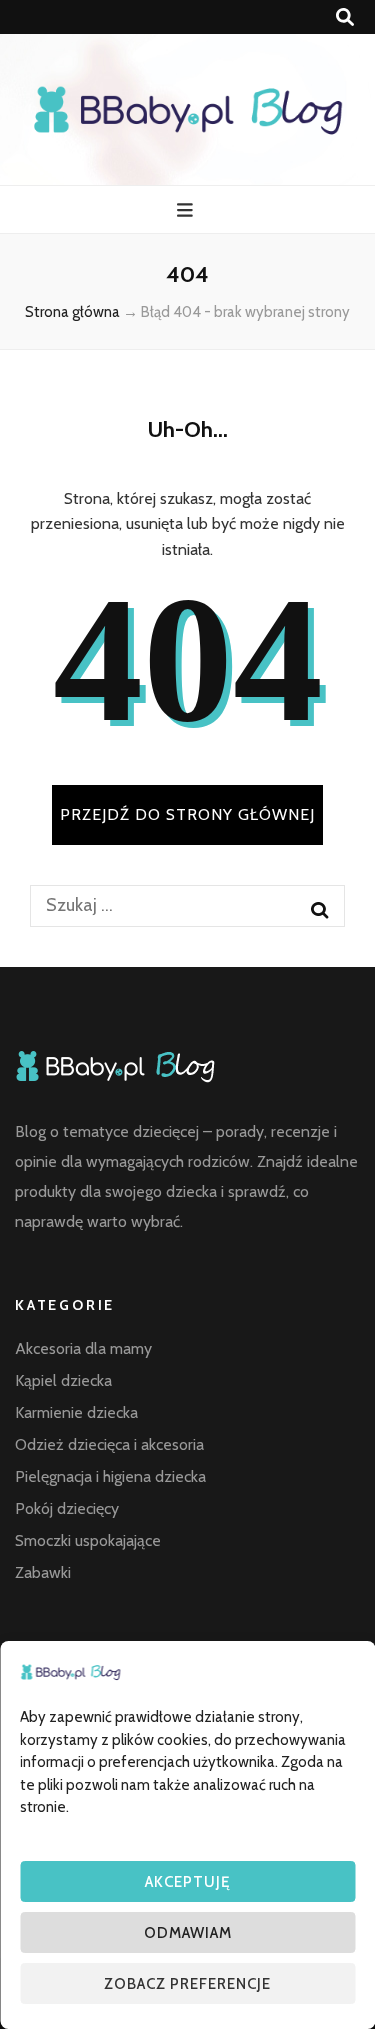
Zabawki (43, 1572)
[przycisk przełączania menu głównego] (187, 210)
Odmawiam (188, 1933)
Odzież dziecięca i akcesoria (109, 1444)
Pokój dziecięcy (67, 1508)
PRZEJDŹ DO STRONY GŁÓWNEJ (187, 814)
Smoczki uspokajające (88, 1540)
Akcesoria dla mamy (83, 1348)
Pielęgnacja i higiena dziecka (110, 1476)
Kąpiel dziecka (63, 1380)
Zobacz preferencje (187, 1984)
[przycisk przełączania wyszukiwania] (345, 17)
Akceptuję (187, 1882)
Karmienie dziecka (76, 1412)
